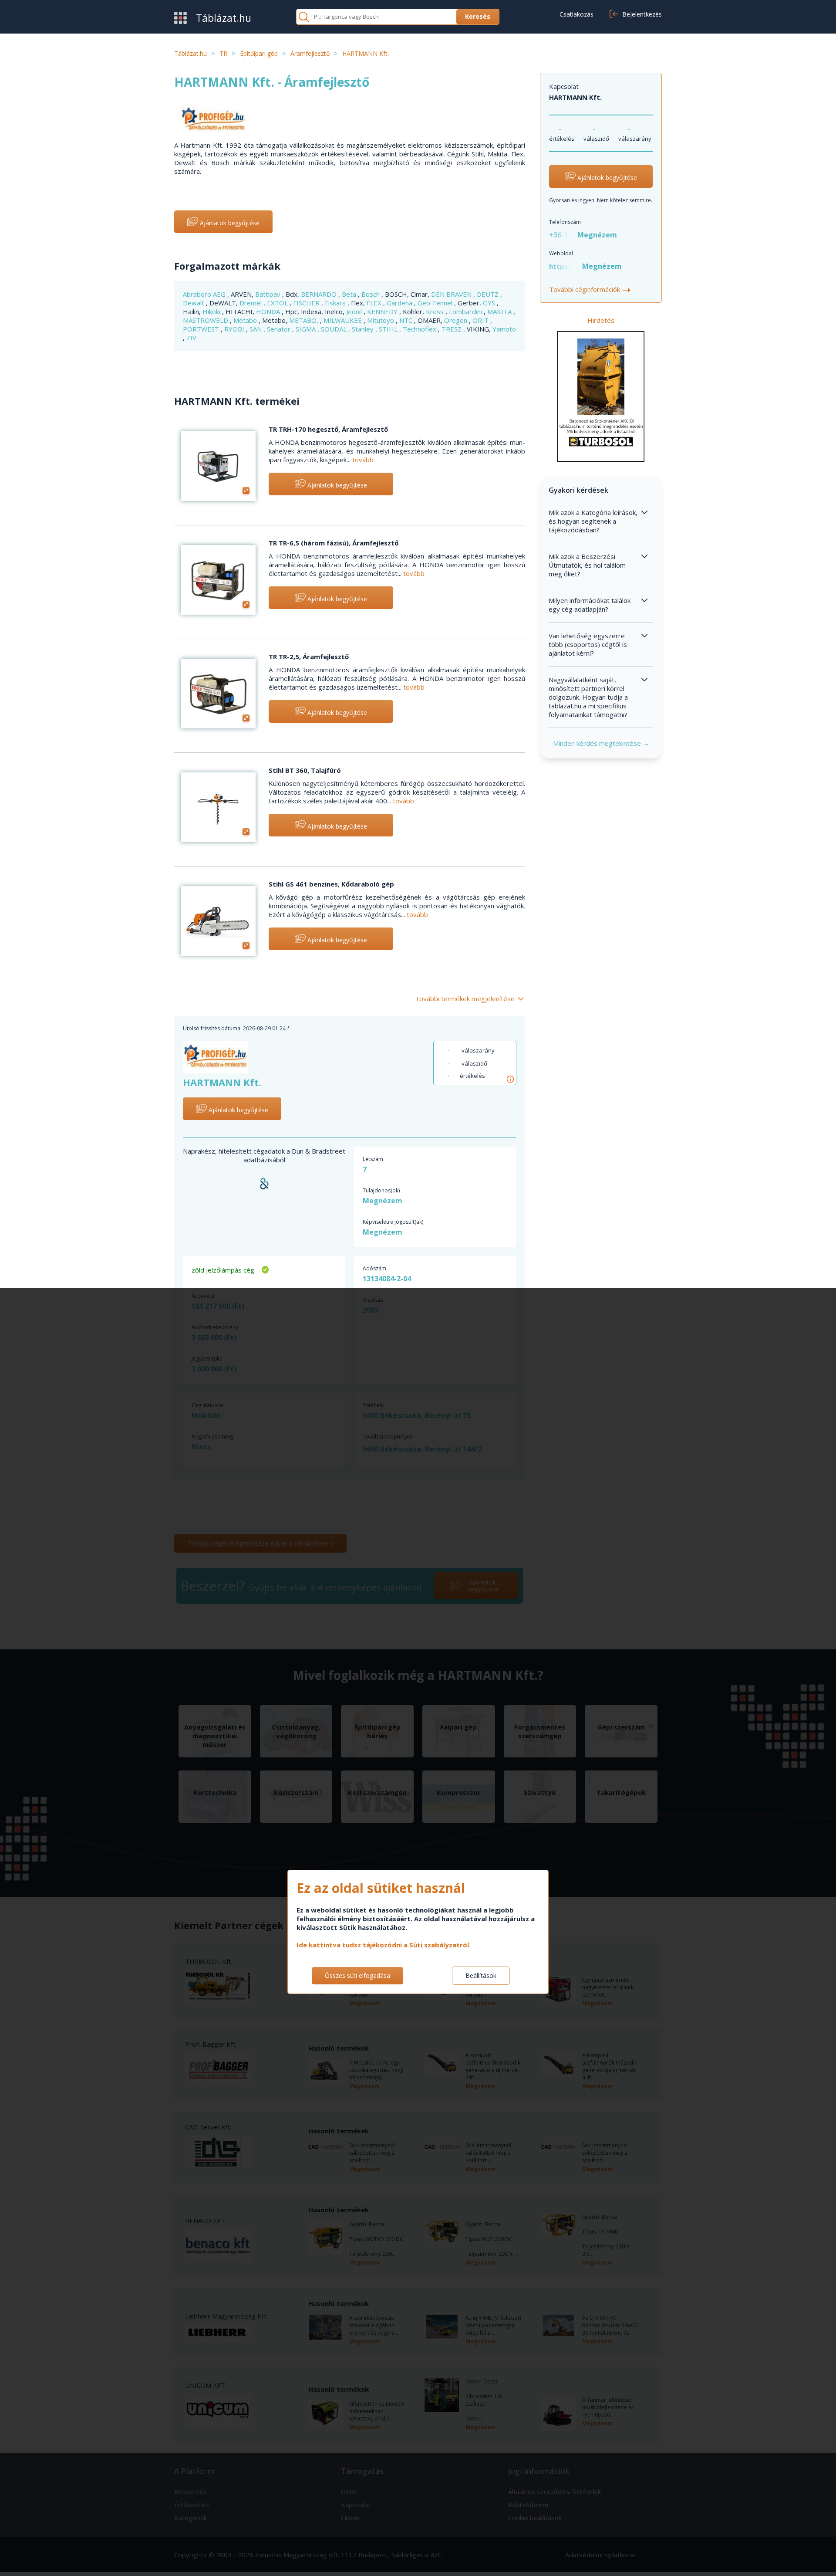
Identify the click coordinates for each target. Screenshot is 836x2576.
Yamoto (504, 329)
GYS (490, 303)
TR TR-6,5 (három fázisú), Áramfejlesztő (334, 543)
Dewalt (194, 303)
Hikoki (212, 311)
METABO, (305, 320)
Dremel (251, 303)
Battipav (269, 294)
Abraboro (198, 294)
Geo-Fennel (436, 303)
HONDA (269, 311)
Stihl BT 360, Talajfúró (305, 770)
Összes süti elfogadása (357, 1975)
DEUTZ (489, 294)
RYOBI (235, 329)
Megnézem (597, 235)
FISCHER (307, 303)
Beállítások (481, 1975)
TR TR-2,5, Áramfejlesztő (309, 657)
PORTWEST (202, 329)
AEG (220, 294)
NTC (407, 320)
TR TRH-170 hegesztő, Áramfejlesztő (328, 429)
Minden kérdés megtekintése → (601, 743)
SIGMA (307, 329)
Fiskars (336, 303)
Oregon (457, 320)
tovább (363, 460)
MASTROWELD (206, 320)
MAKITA (500, 311)
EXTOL (278, 303)
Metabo (246, 320)
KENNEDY (383, 311)
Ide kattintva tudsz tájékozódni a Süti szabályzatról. (384, 1945)
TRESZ (452, 329)
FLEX (375, 303)
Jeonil (355, 311)
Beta (350, 294)
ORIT (481, 320)
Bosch (371, 294)
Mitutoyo (381, 320)
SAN (256, 329)
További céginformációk (590, 289)
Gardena (400, 303)
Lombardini (466, 311)
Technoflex (420, 329)
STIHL (389, 329)
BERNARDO (320, 294)
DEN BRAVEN (452, 294)
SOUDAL (335, 329)
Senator (280, 329)
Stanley (364, 329)
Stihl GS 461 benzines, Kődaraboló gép (331, 884)
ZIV (191, 338)
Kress (436, 311)
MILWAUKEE (344, 320)
